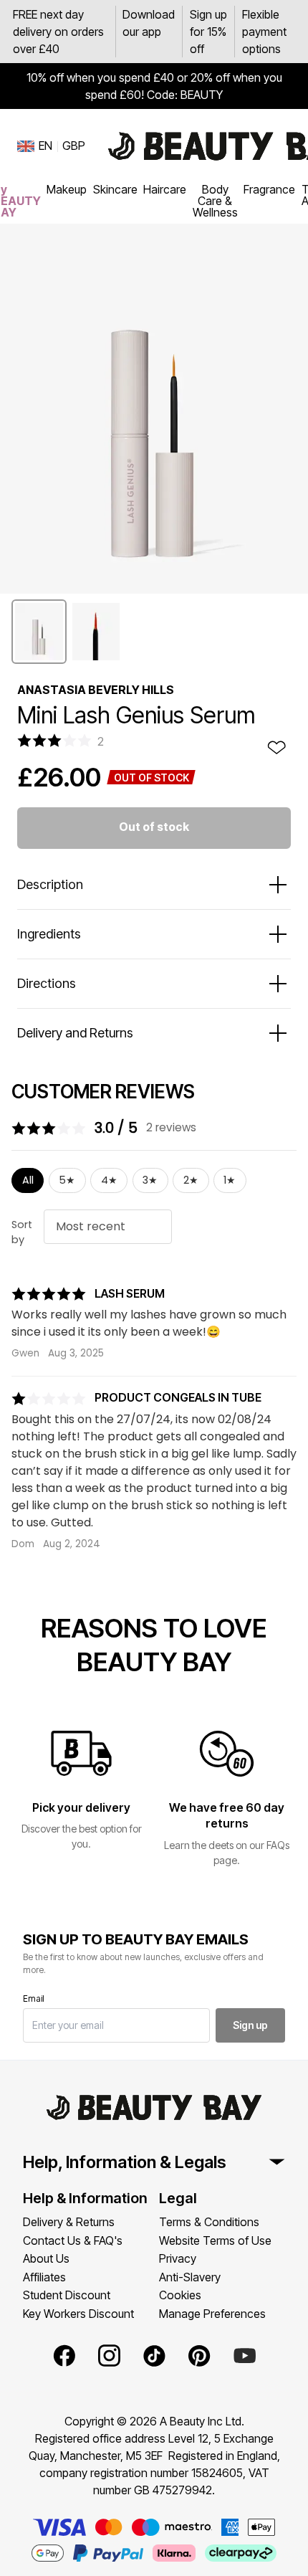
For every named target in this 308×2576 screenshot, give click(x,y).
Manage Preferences (212, 2314)
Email (34, 1998)
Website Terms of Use (215, 2240)
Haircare (165, 189)
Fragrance (269, 189)
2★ (191, 1180)
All (28, 1180)
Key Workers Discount (78, 2314)
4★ (109, 1180)
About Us (46, 2258)
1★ (230, 1180)
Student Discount (67, 2295)
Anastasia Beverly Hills (96, 690)
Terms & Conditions (209, 2222)
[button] (39, 632)
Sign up (250, 2025)
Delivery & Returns (69, 2222)
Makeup (67, 189)
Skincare (115, 189)
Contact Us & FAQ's (73, 2240)
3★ (150, 1180)
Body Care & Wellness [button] (215, 201)
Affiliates (44, 2277)
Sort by (22, 1232)
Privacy (178, 2258)
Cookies (180, 2295)
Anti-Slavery (190, 2277)
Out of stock (154, 827)
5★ (67, 1180)
